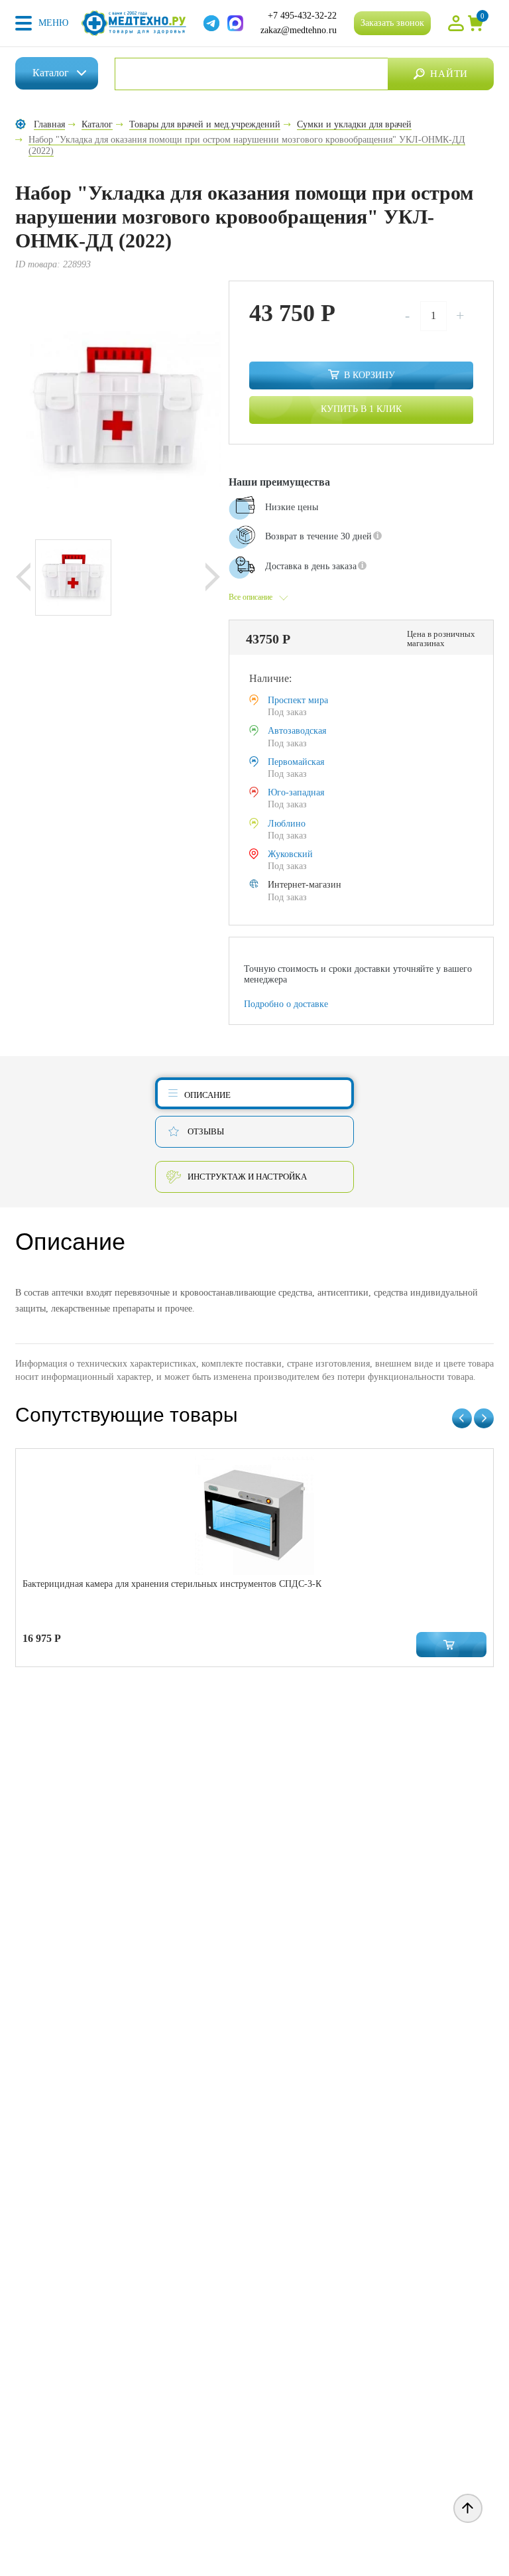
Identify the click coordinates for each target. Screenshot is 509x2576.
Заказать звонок (392, 23)
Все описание (251, 597)
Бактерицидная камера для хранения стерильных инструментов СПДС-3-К (172, 1584)
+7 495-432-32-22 (302, 16)
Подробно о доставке (286, 1004)
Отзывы (206, 1131)
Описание (207, 1095)
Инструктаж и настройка (247, 1177)
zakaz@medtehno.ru (299, 30)
